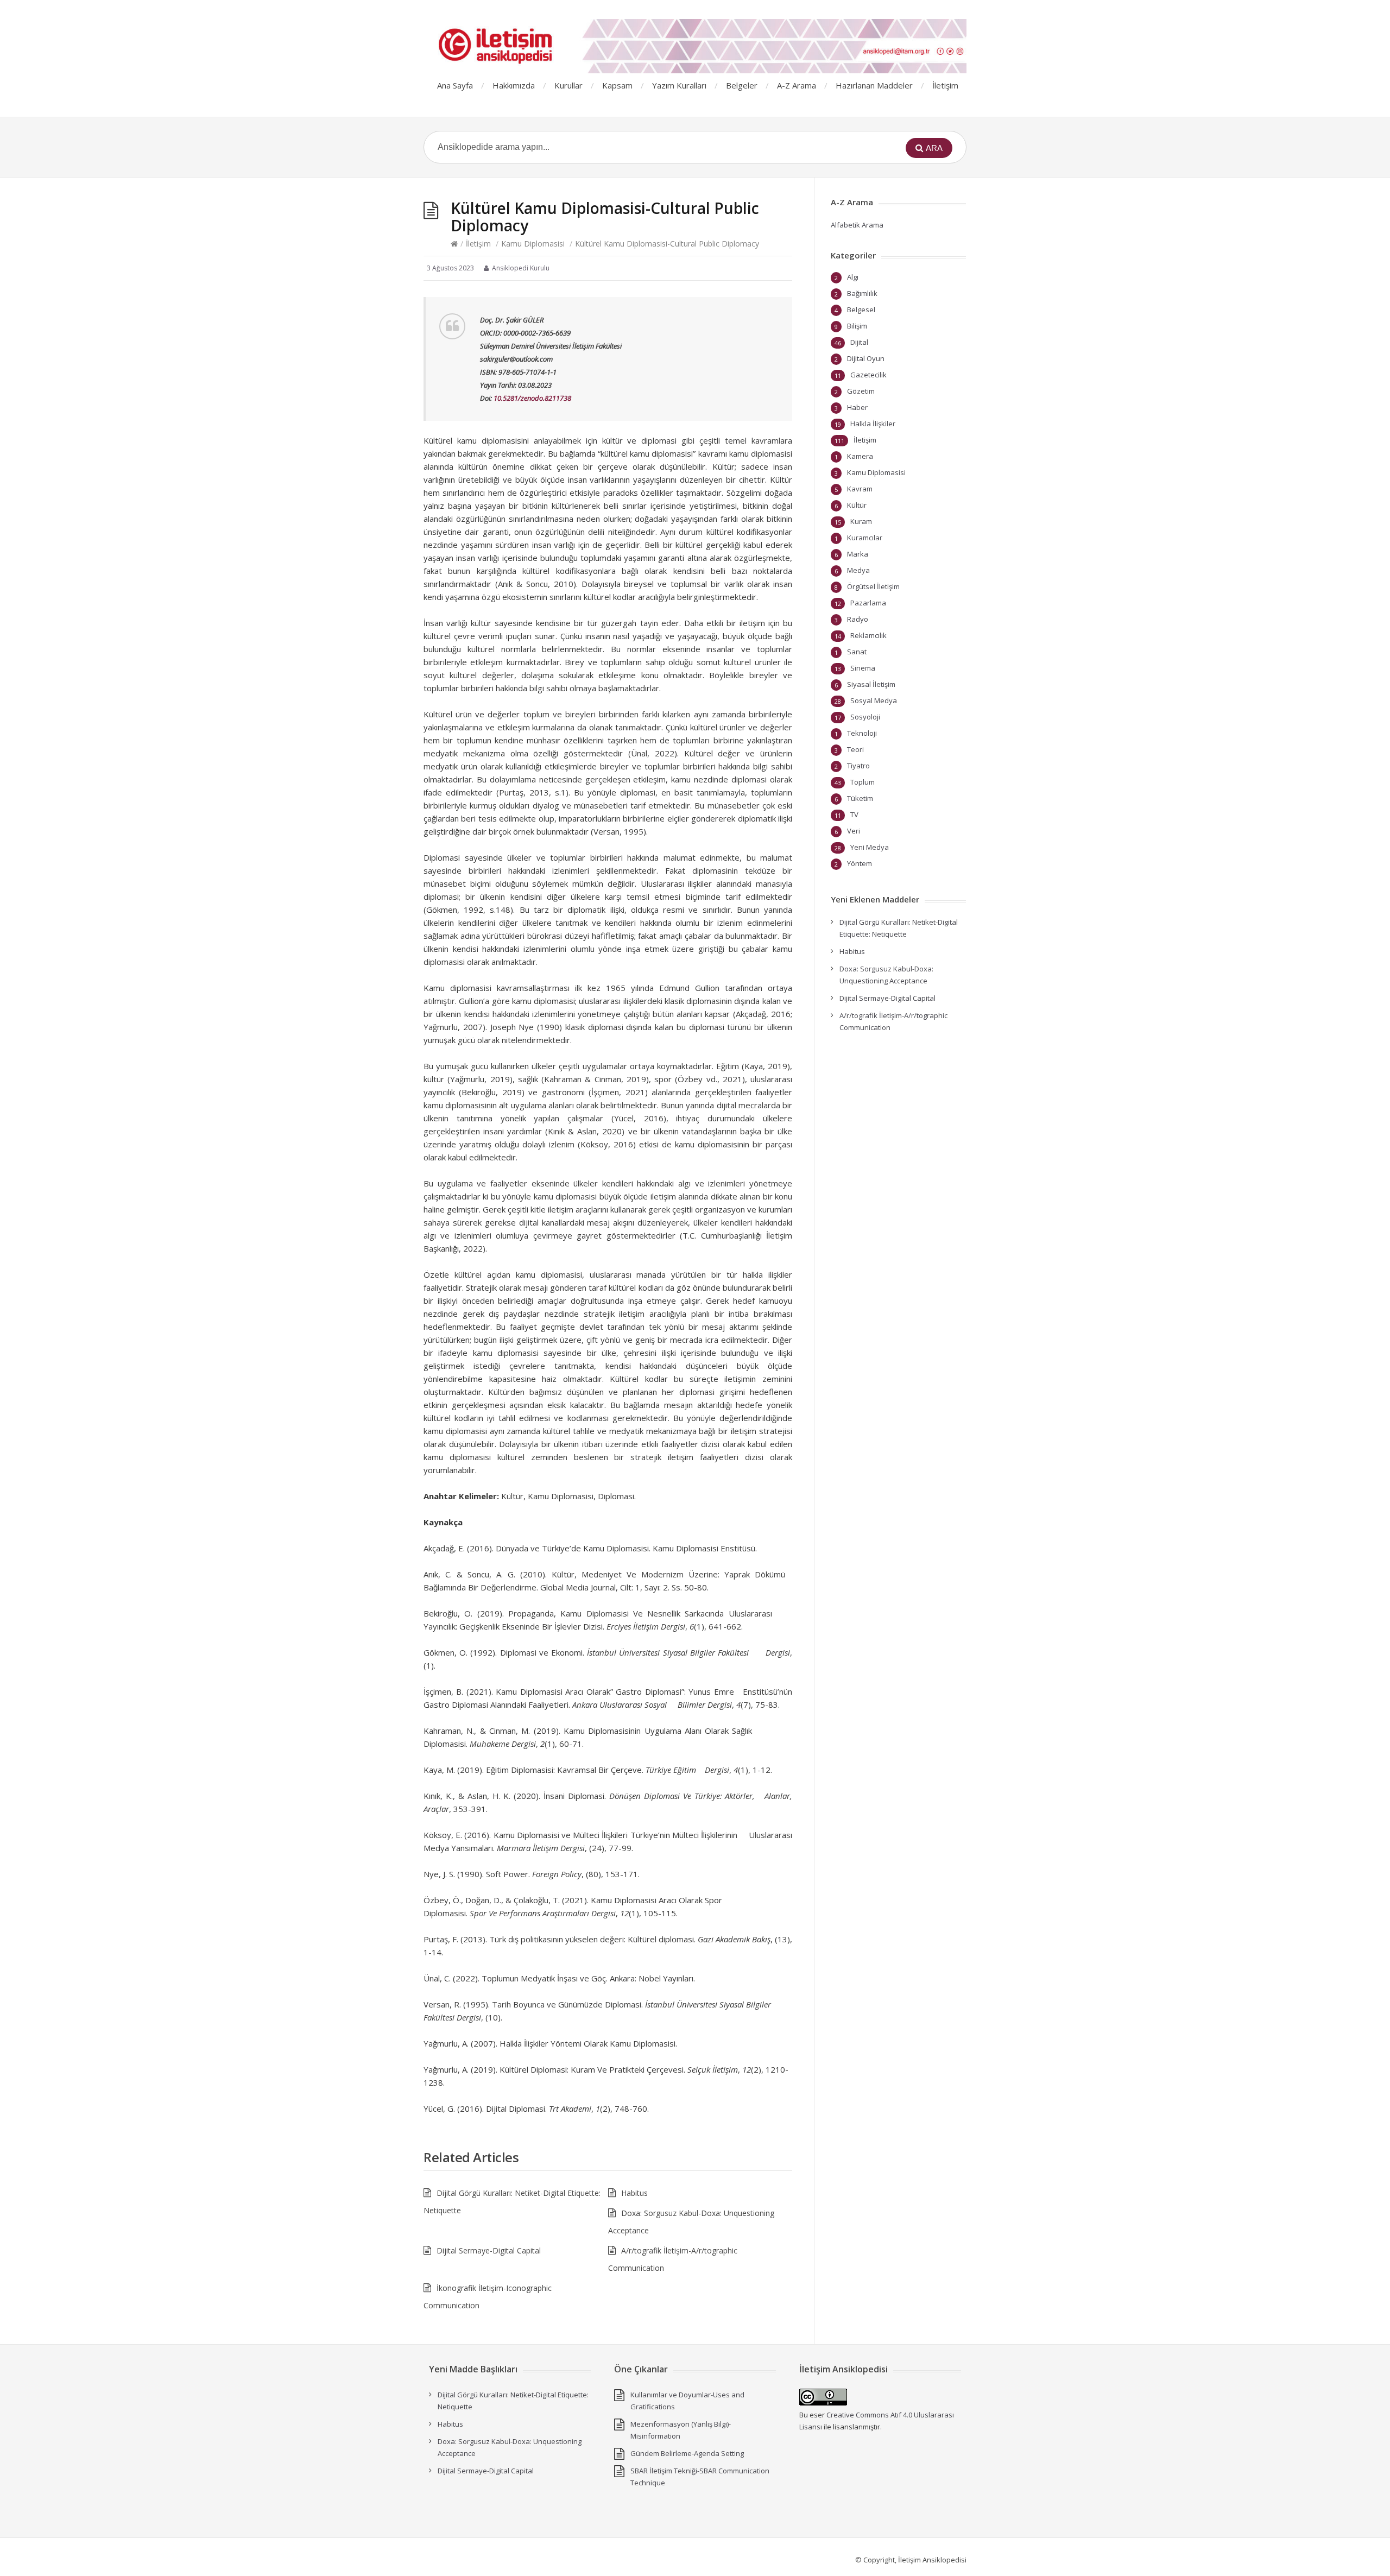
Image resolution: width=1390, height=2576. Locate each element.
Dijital (859, 342)
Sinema (863, 668)
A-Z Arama (797, 85)
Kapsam (617, 85)
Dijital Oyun (866, 358)
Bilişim (857, 326)
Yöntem (860, 863)
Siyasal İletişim (871, 684)
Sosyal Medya (874, 700)
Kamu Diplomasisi (533, 244)
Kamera (860, 456)
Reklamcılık (868, 635)
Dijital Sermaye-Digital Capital (489, 2250)
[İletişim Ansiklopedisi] (695, 46)
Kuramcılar (865, 538)
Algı (853, 277)
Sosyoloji (865, 717)
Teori (855, 749)
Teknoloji (862, 733)
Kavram (860, 489)
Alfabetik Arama (857, 225)
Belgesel (861, 310)
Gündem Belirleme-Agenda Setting (687, 2453)
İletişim (945, 85)
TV (854, 815)
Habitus (634, 2193)
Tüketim (860, 798)
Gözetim (861, 391)
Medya (858, 570)
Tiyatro (858, 766)
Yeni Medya (870, 847)
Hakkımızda (514, 85)
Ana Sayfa (455, 85)
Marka (858, 554)
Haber (857, 407)
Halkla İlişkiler (873, 424)
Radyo (858, 619)
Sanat (857, 652)
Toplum (863, 782)
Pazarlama (868, 603)
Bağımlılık (862, 293)
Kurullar (568, 85)
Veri (854, 831)
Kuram (861, 521)
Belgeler (742, 85)
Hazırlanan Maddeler (874, 85)
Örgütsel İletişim (873, 586)
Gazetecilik (868, 375)
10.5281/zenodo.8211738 (532, 398)
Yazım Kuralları (679, 85)
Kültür (857, 505)
